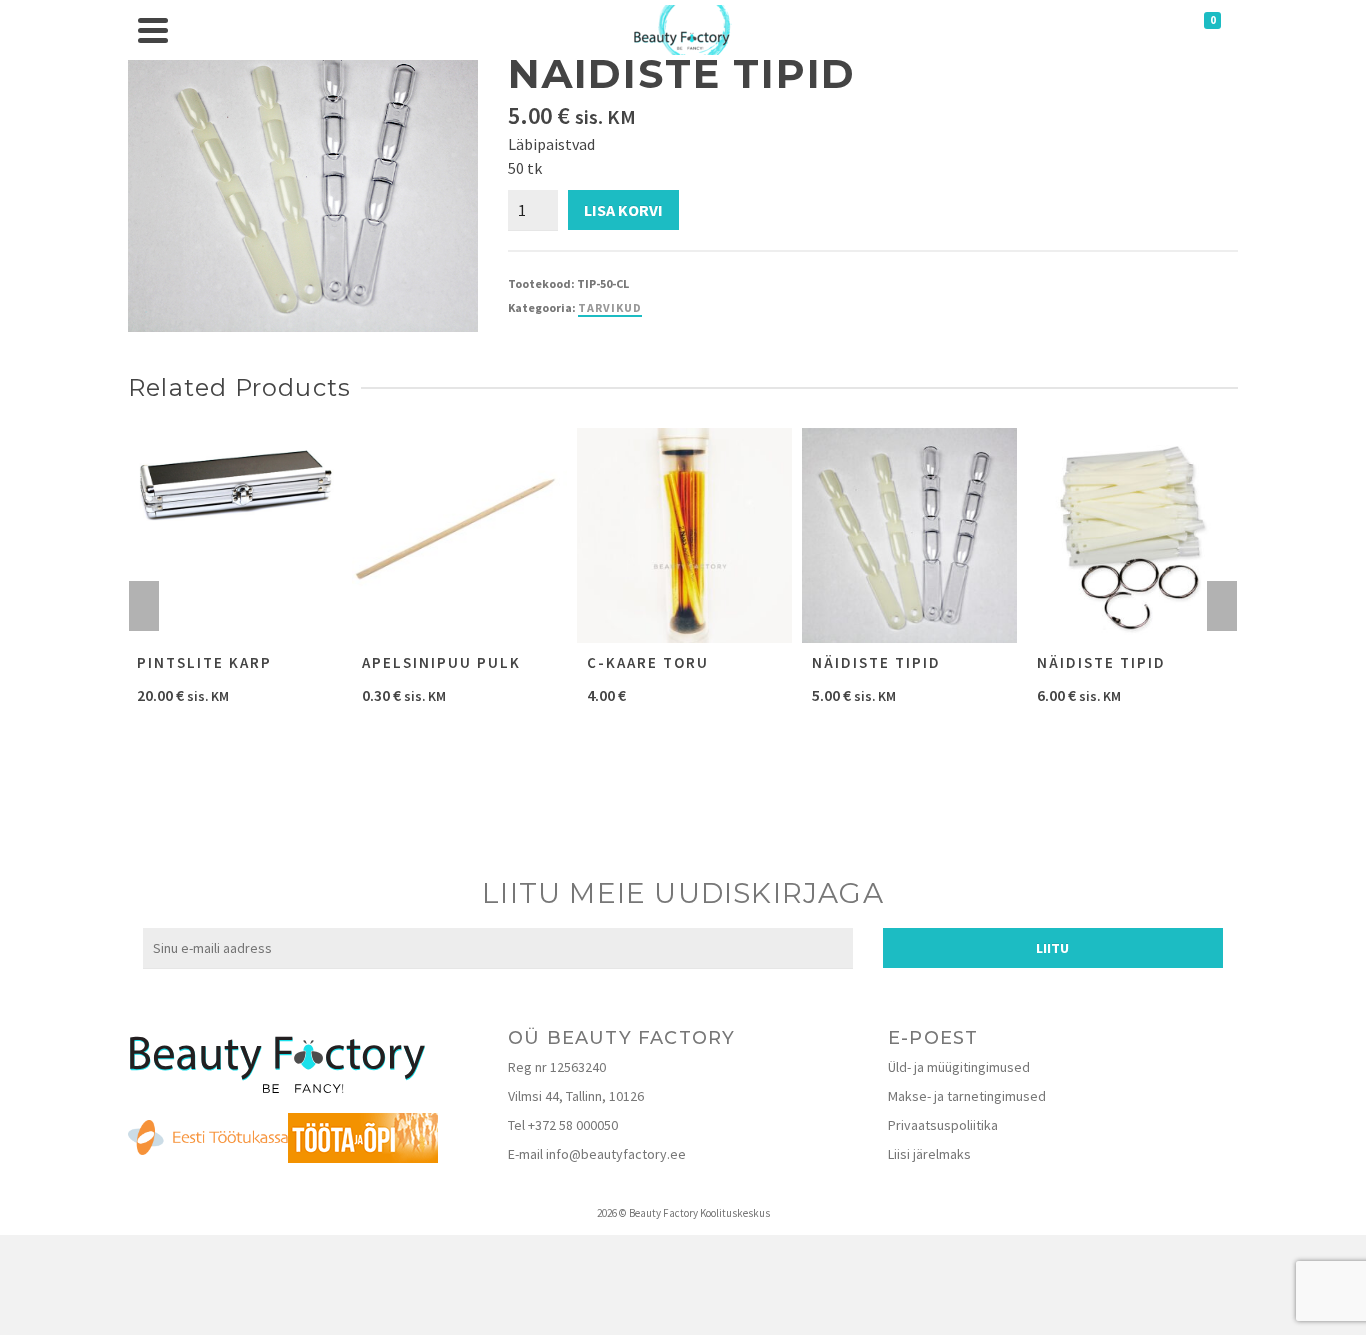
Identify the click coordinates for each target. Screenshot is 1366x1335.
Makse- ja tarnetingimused (967, 1096)
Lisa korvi (623, 210)
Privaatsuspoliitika (943, 1125)
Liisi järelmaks (929, 1154)
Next (1222, 606)
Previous (144, 606)
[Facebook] (662, 998)
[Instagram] (704, 998)
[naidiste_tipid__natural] (303, 181)
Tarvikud (610, 307)
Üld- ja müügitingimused (959, 1067)
